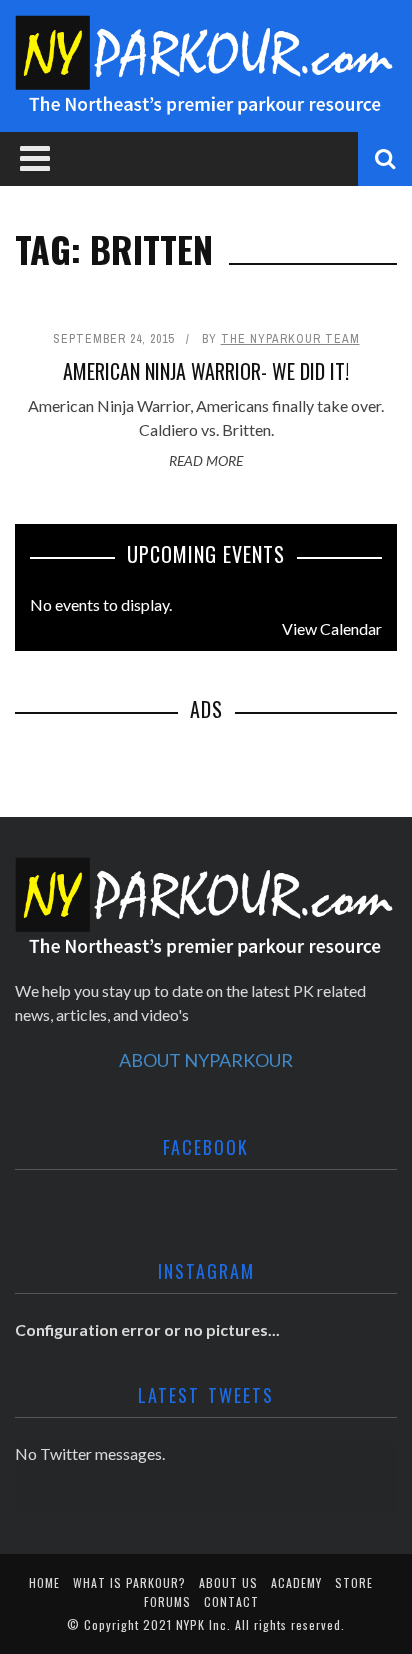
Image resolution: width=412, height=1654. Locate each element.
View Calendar (332, 628)
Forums (167, 1601)
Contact (231, 1601)
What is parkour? (129, 1582)
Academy (296, 1582)
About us (228, 1582)
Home (44, 1582)
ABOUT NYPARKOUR (206, 1060)
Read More (206, 460)
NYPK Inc (201, 1624)
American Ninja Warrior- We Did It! (206, 371)
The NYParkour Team (290, 339)
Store (354, 1582)
